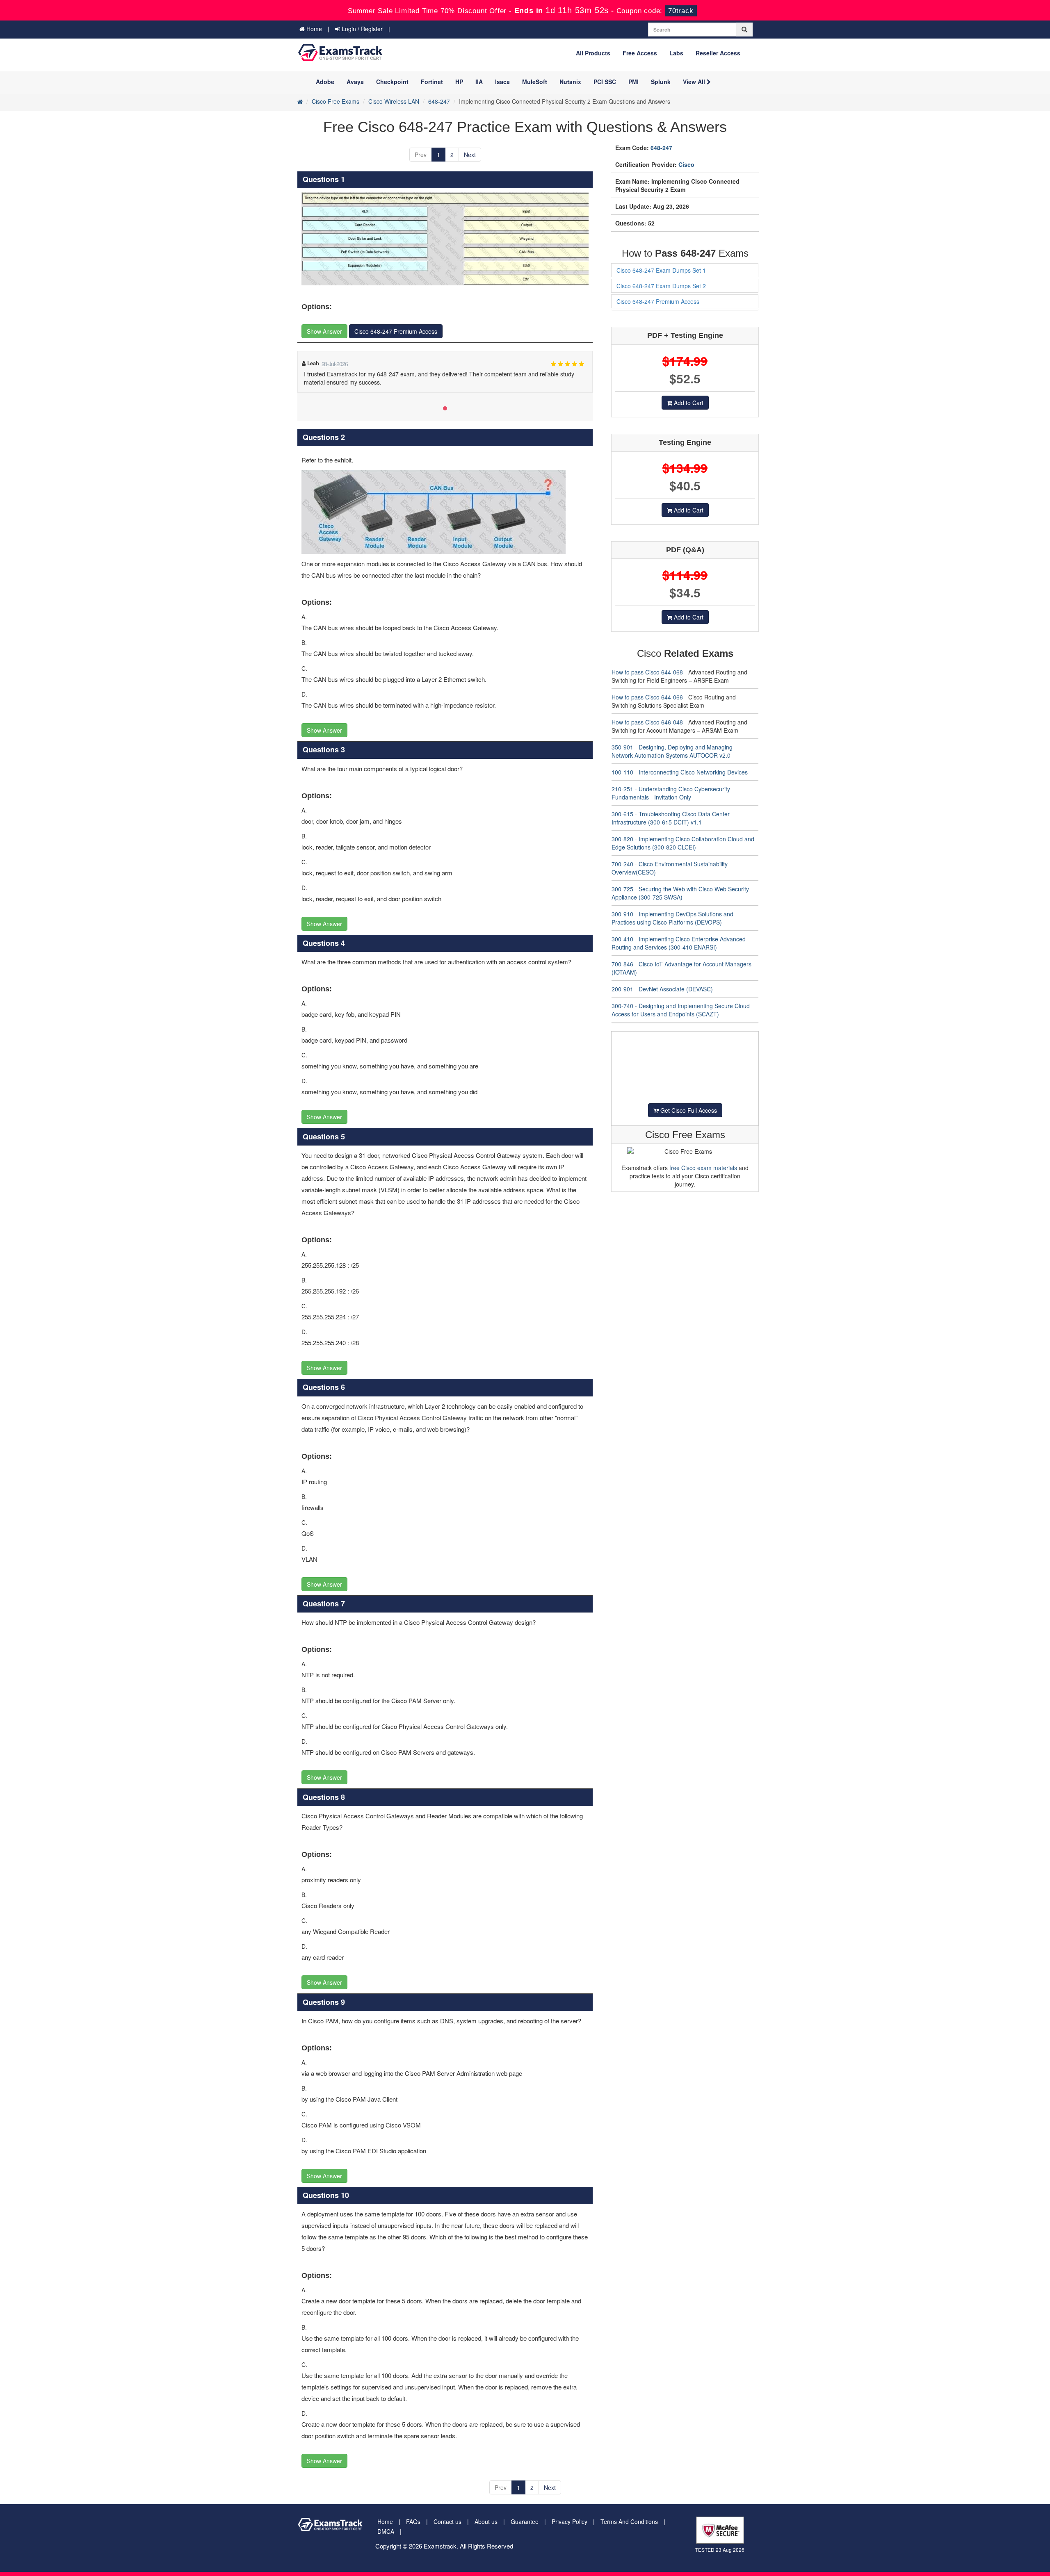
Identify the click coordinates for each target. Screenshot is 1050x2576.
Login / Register (361, 29)
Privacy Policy (570, 2521)
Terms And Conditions (629, 2521)
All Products (593, 53)
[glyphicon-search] (744, 30)
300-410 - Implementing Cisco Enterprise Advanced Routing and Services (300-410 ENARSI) (679, 943)
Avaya (355, 82)
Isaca (502, 82)
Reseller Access (718, 53)
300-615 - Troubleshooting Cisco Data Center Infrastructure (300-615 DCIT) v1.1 (671, 818)
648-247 (439, 101)
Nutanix (570, 82)
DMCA (386, 2531)
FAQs (413, 2521)
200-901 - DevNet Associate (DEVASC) (662, 989)
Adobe (325, 82)
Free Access (640, 53)
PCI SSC (605, 82)
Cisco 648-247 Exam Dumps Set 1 (661, 270)
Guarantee (525, 2521)
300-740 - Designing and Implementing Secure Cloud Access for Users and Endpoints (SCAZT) (681, 1010)
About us (486, 2521)
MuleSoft (535, 82)
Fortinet (432, 82)
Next (470, 155)
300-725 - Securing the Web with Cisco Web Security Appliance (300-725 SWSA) (680, 893)
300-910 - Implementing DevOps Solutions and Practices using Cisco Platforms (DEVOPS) (672, 918)
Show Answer (324, 331)
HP (459, 82)
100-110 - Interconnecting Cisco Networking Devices (680, 772)
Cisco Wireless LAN (394, 101)
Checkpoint (392, 82)
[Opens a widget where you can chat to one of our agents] (1019, 2562)
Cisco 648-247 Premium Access (396, 331)
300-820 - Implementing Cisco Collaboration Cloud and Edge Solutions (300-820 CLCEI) (683, 843)
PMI (633, 82)
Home (313, 29)
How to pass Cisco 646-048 (647, 722)
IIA (479, 82)
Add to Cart (688, 403)
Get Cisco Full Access (688, 1110)
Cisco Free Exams (336, 101)
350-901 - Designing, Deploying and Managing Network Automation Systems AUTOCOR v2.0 (672, 751)
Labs (676, 53)
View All (695, 82)
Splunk (661, 82)
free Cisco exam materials (703, 1168)
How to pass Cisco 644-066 (647, 697)
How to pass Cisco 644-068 (647, 672)
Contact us (447, 2521)
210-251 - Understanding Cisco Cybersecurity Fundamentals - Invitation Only (671, 793)
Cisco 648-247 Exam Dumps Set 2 (661, 286)
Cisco (686, 164)
